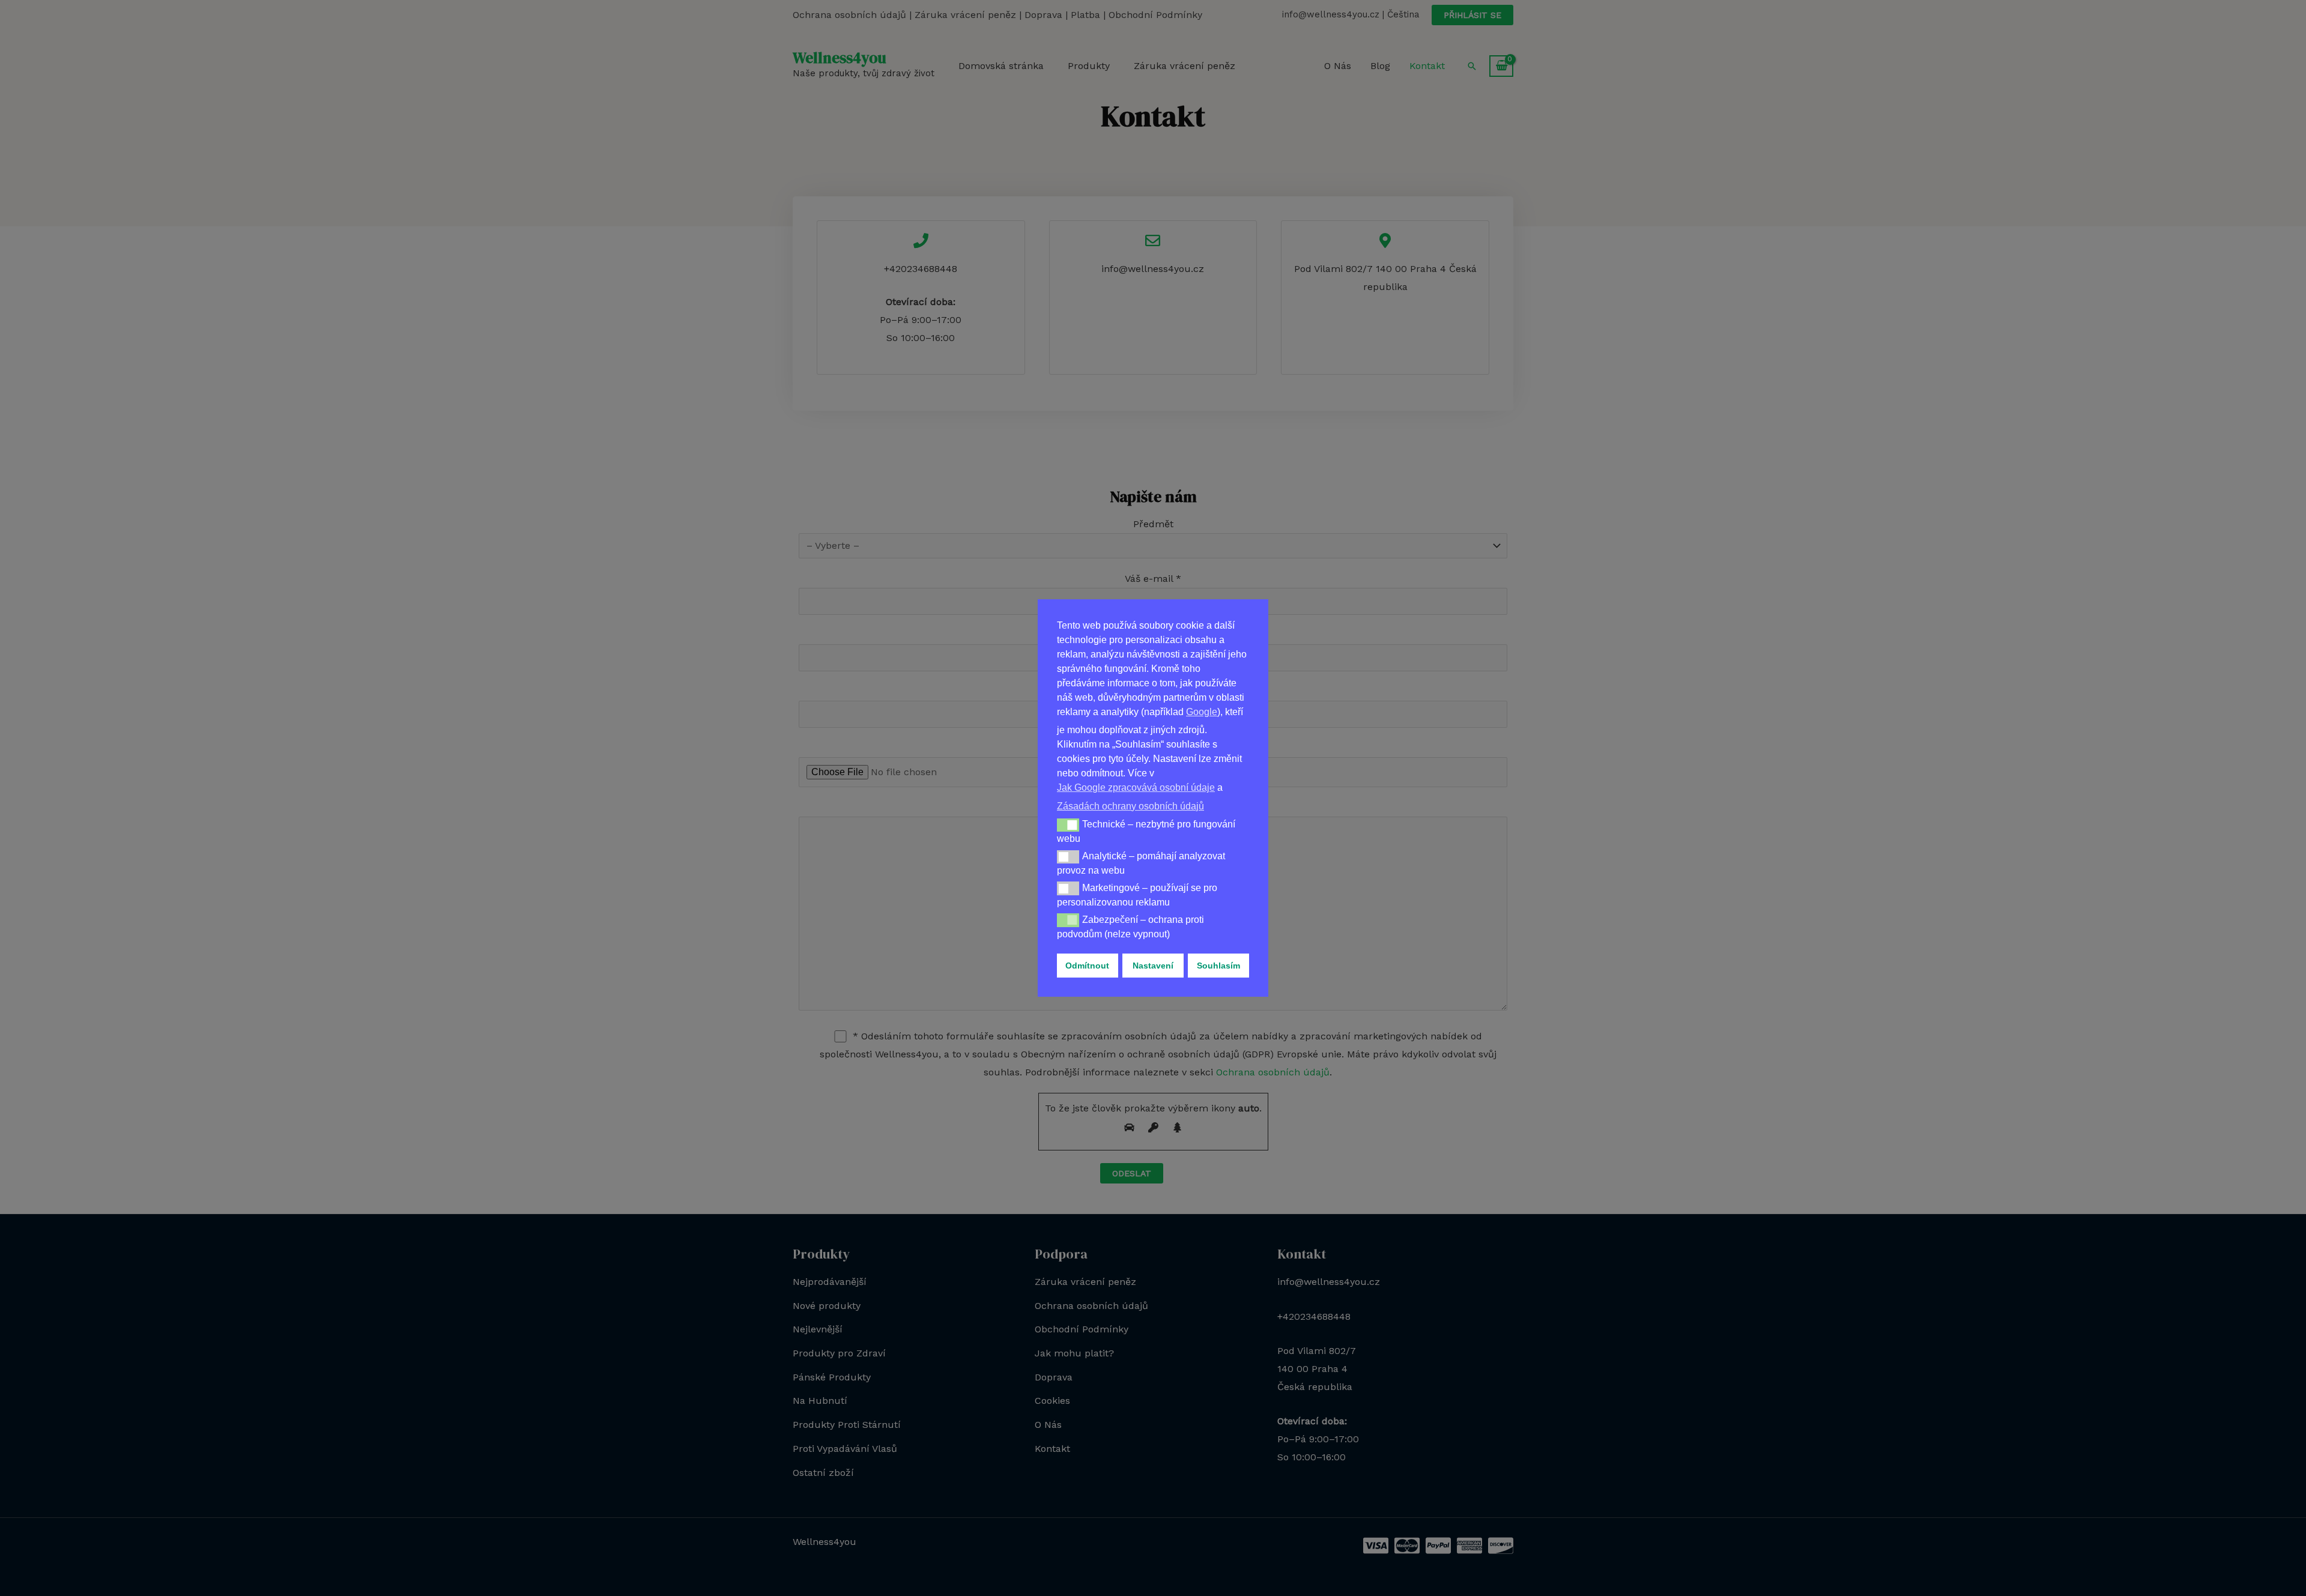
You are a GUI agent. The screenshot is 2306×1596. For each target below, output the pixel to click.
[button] (1068, 825)
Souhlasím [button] (1218, 966)
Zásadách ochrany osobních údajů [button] (1130, 806)
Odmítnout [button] (1087, 966)
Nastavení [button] (1153, 966)
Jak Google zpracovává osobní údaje (1136, 787)
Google (1202, 712)
